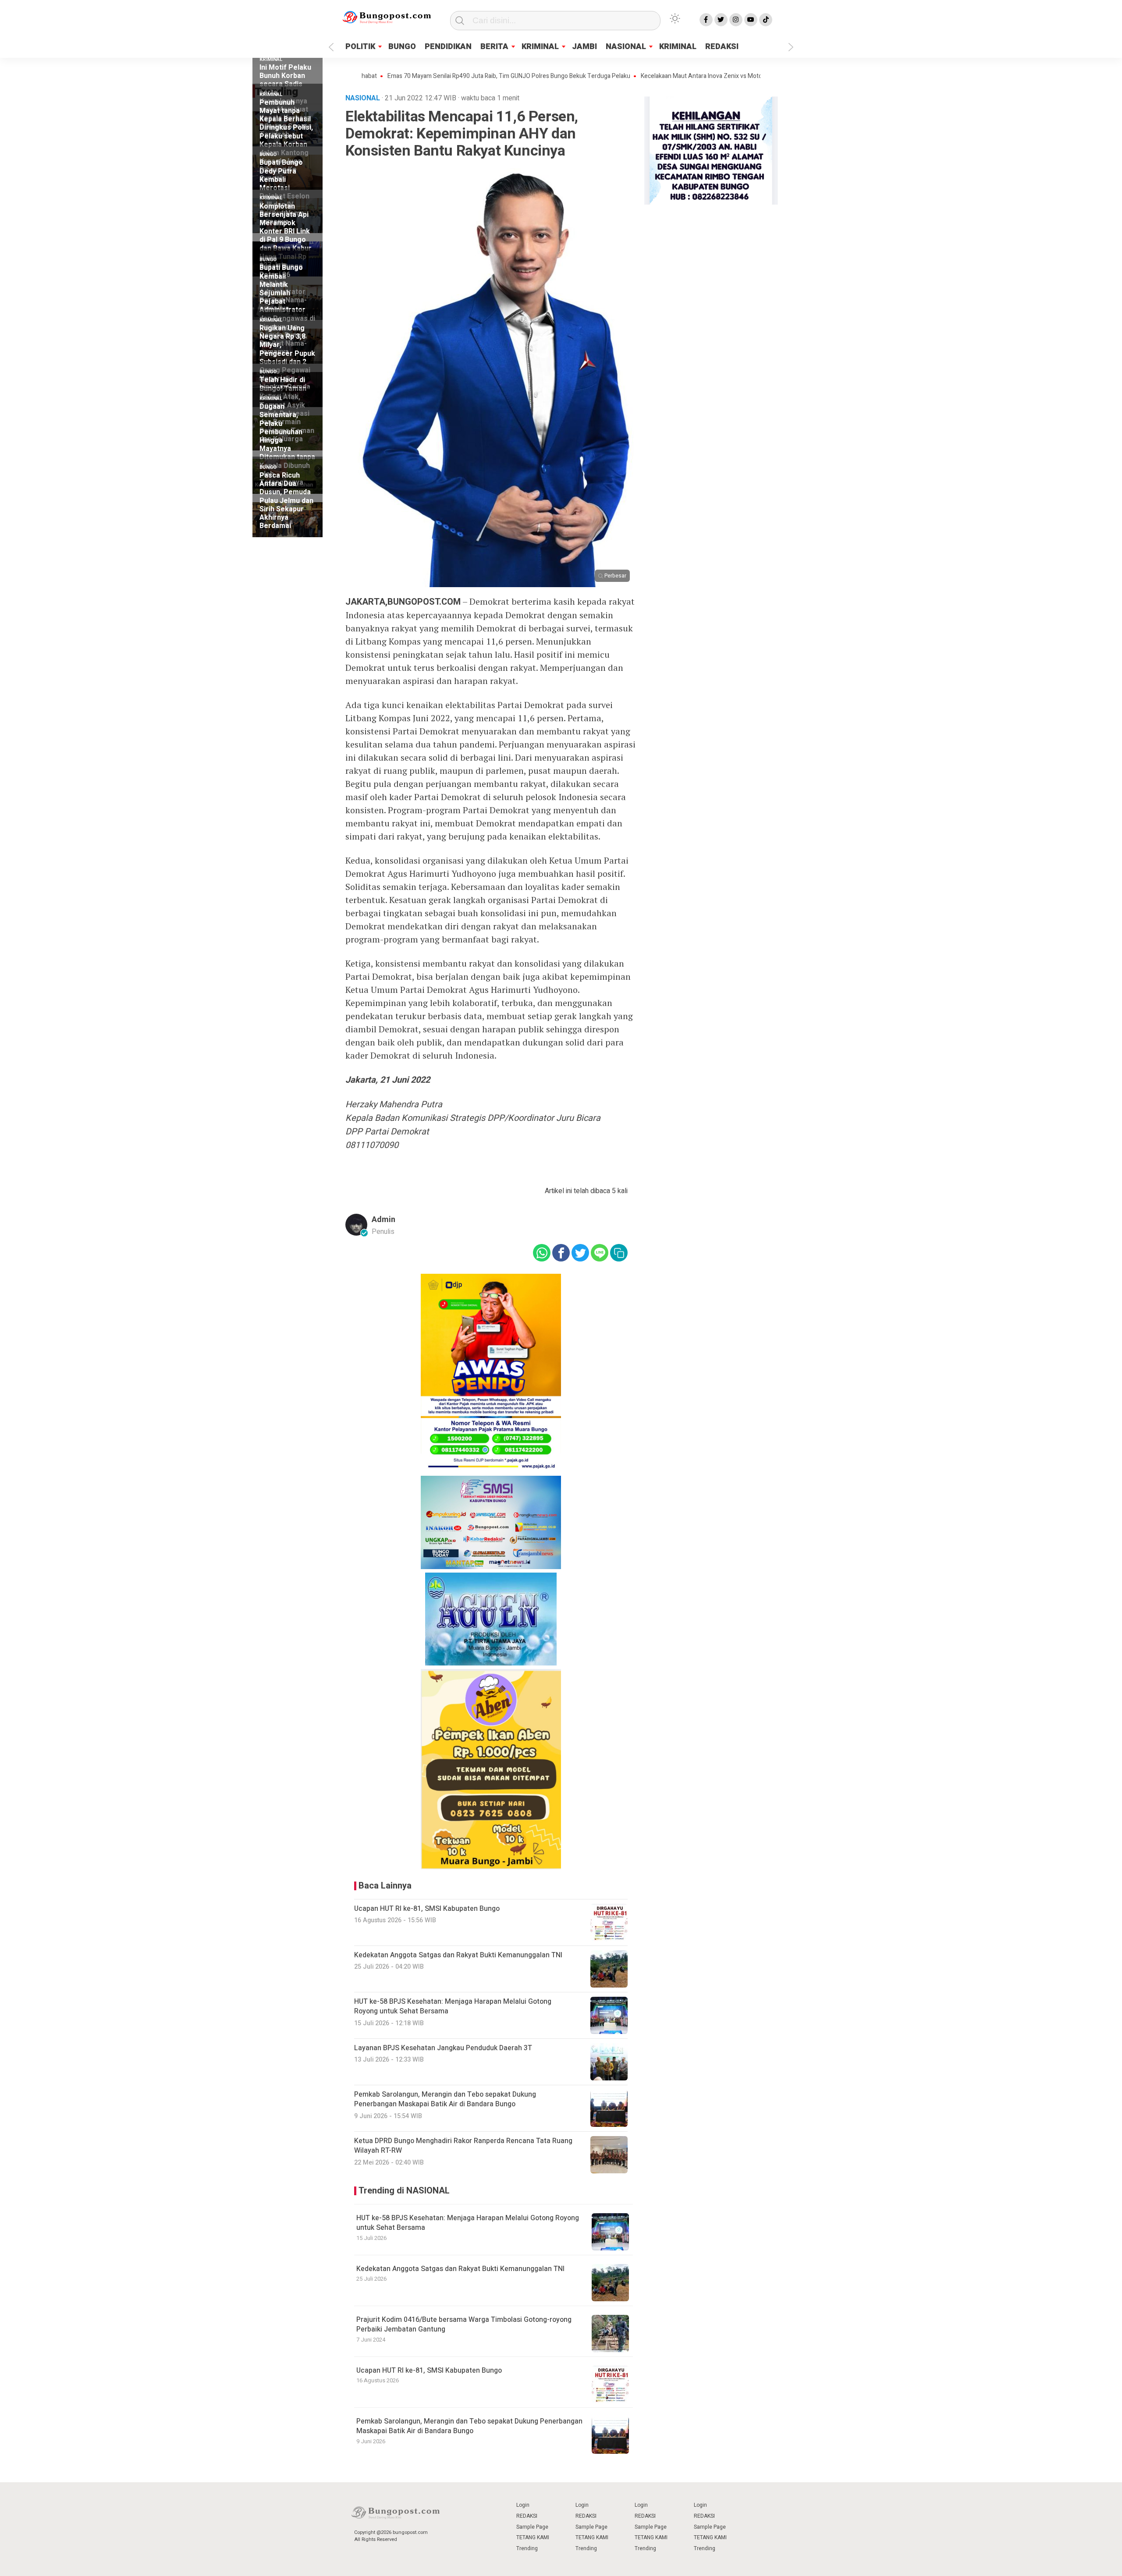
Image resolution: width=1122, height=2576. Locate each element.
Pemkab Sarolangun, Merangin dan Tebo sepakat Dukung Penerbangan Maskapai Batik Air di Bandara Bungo (469, 2426)
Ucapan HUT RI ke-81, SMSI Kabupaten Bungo (429, 2370)
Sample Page (532, 2527)
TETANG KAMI (533, 2537)
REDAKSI (722, 47)
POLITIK (360, 47)
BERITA (494, 47)
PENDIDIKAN (448, 47)
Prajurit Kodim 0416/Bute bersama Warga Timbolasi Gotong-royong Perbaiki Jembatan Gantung (464, 2324)
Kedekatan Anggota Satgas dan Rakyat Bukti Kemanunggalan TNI (460, 2269)
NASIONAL (626, 47)
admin (383, 1220)
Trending (527, 2548)
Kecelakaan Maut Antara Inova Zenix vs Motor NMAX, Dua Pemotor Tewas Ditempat (678, 76)
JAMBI (584, 47)
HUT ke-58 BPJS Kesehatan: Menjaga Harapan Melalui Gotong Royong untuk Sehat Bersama (468, 2223)
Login (523, 2505)
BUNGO (402, 47)
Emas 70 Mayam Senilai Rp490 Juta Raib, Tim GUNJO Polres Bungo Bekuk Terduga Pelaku (433, 76)
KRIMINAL (540, 47)
